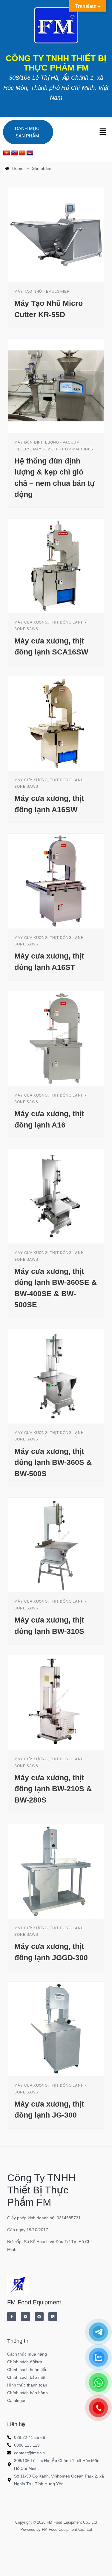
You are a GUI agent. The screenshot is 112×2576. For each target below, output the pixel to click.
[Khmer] (30, 153)
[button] (103, 132)
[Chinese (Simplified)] (22, 153)
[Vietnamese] (7, 153)
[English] (14, 153)
